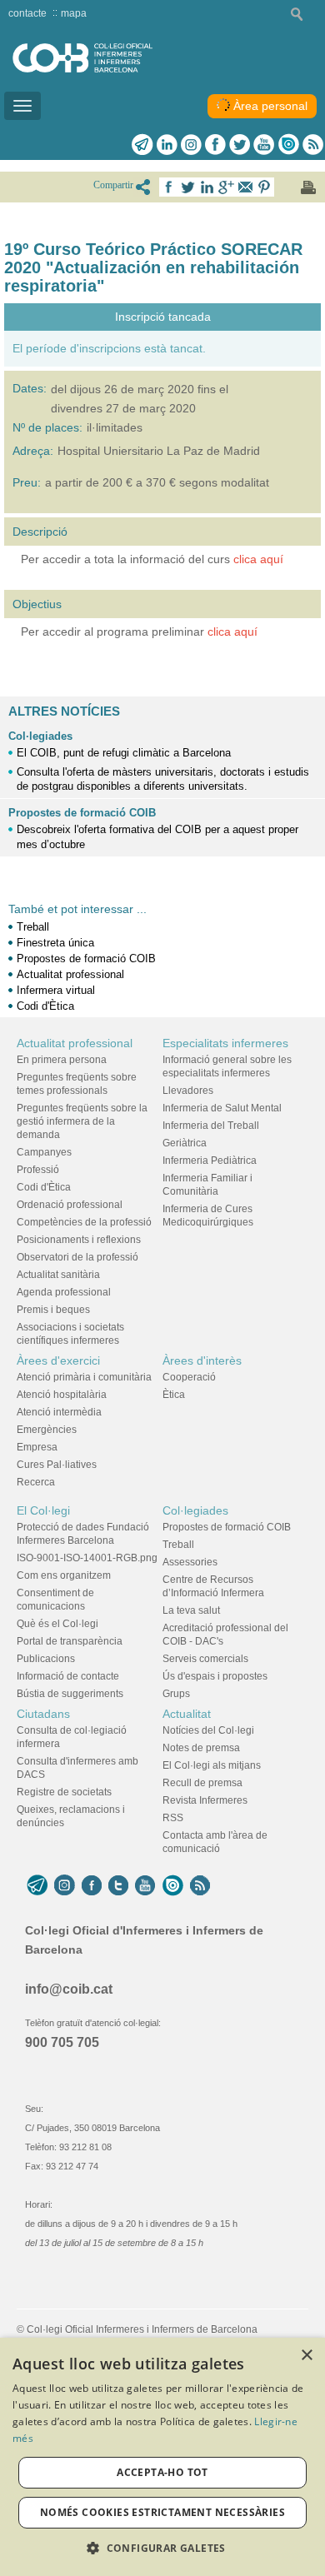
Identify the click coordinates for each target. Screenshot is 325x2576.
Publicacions (46, 1659)
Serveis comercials (205, 1659)
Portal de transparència (70, 1641)
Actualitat (187, 1714)
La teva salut (191, 1610)
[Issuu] (288, 144)
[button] (162, 2548)
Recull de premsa (202, 1783)
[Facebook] (215, 144)
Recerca (36, 1482)
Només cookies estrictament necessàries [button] (162, 2512)
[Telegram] (142, 144)
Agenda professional (64, 1292)
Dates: (30, 388)
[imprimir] (308, 187)
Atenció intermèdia (59, 1412)
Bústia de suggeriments (70, 1694)
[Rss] (313, 144)
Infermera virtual (56, 990)
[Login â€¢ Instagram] (191, 144)
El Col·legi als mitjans (212, 1765)
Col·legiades (40, 736)
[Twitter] (240, 144)
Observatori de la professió (77, 1257)
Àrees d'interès (202, 1360)
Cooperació (189, 1377)
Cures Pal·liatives (57, 1465)
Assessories (190, 1562)
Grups (176, 1694)
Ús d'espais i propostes (215, 1676)
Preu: (27, 482)
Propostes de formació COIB (82, 813)
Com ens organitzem (64, 1575)
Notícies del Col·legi (208, 1730)
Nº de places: (47, 427)
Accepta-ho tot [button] (162, 2472)
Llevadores (188, 1091)
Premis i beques (53, 1310)
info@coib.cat (69, 1989)
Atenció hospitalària (62, 1395)
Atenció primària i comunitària (84, 1377)
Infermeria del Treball (211, 1126)
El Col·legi (43, 1510)
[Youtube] (264, 144)
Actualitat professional (70, 974)
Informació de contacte (68, 1676)
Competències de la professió (84, 1222)
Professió (38, 1170)
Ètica (174, 1395)
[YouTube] (145, 1885)
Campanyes (44, 1152)
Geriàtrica (185, 1143)
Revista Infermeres (205, 1800)
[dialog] (162, 2457)
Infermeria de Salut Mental (222, 1108)
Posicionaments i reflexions (79, 1240)
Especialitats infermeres (225, 1043)
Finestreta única (55, 943)
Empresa (37, 1447)
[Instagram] (65, 1885)
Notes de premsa (201, 1748)
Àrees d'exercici (58, 1360)
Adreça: (33, 451)
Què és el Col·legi (57, 1624)
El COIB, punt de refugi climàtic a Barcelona (124, 753)
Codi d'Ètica (45, 1006)
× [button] (306, 2356)
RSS (173, 1818)
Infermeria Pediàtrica (210, 1161)
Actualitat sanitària (58, 1275)
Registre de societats (64, 1792)
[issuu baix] (172, 1885)
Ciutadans (43, 1714)
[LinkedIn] (167, 144)
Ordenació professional (70, 1205)
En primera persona (62, 1060)
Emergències (47, 1430)
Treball (33, 927)
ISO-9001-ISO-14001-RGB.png (87, 1558)
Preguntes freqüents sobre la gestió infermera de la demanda (82, 1121)
